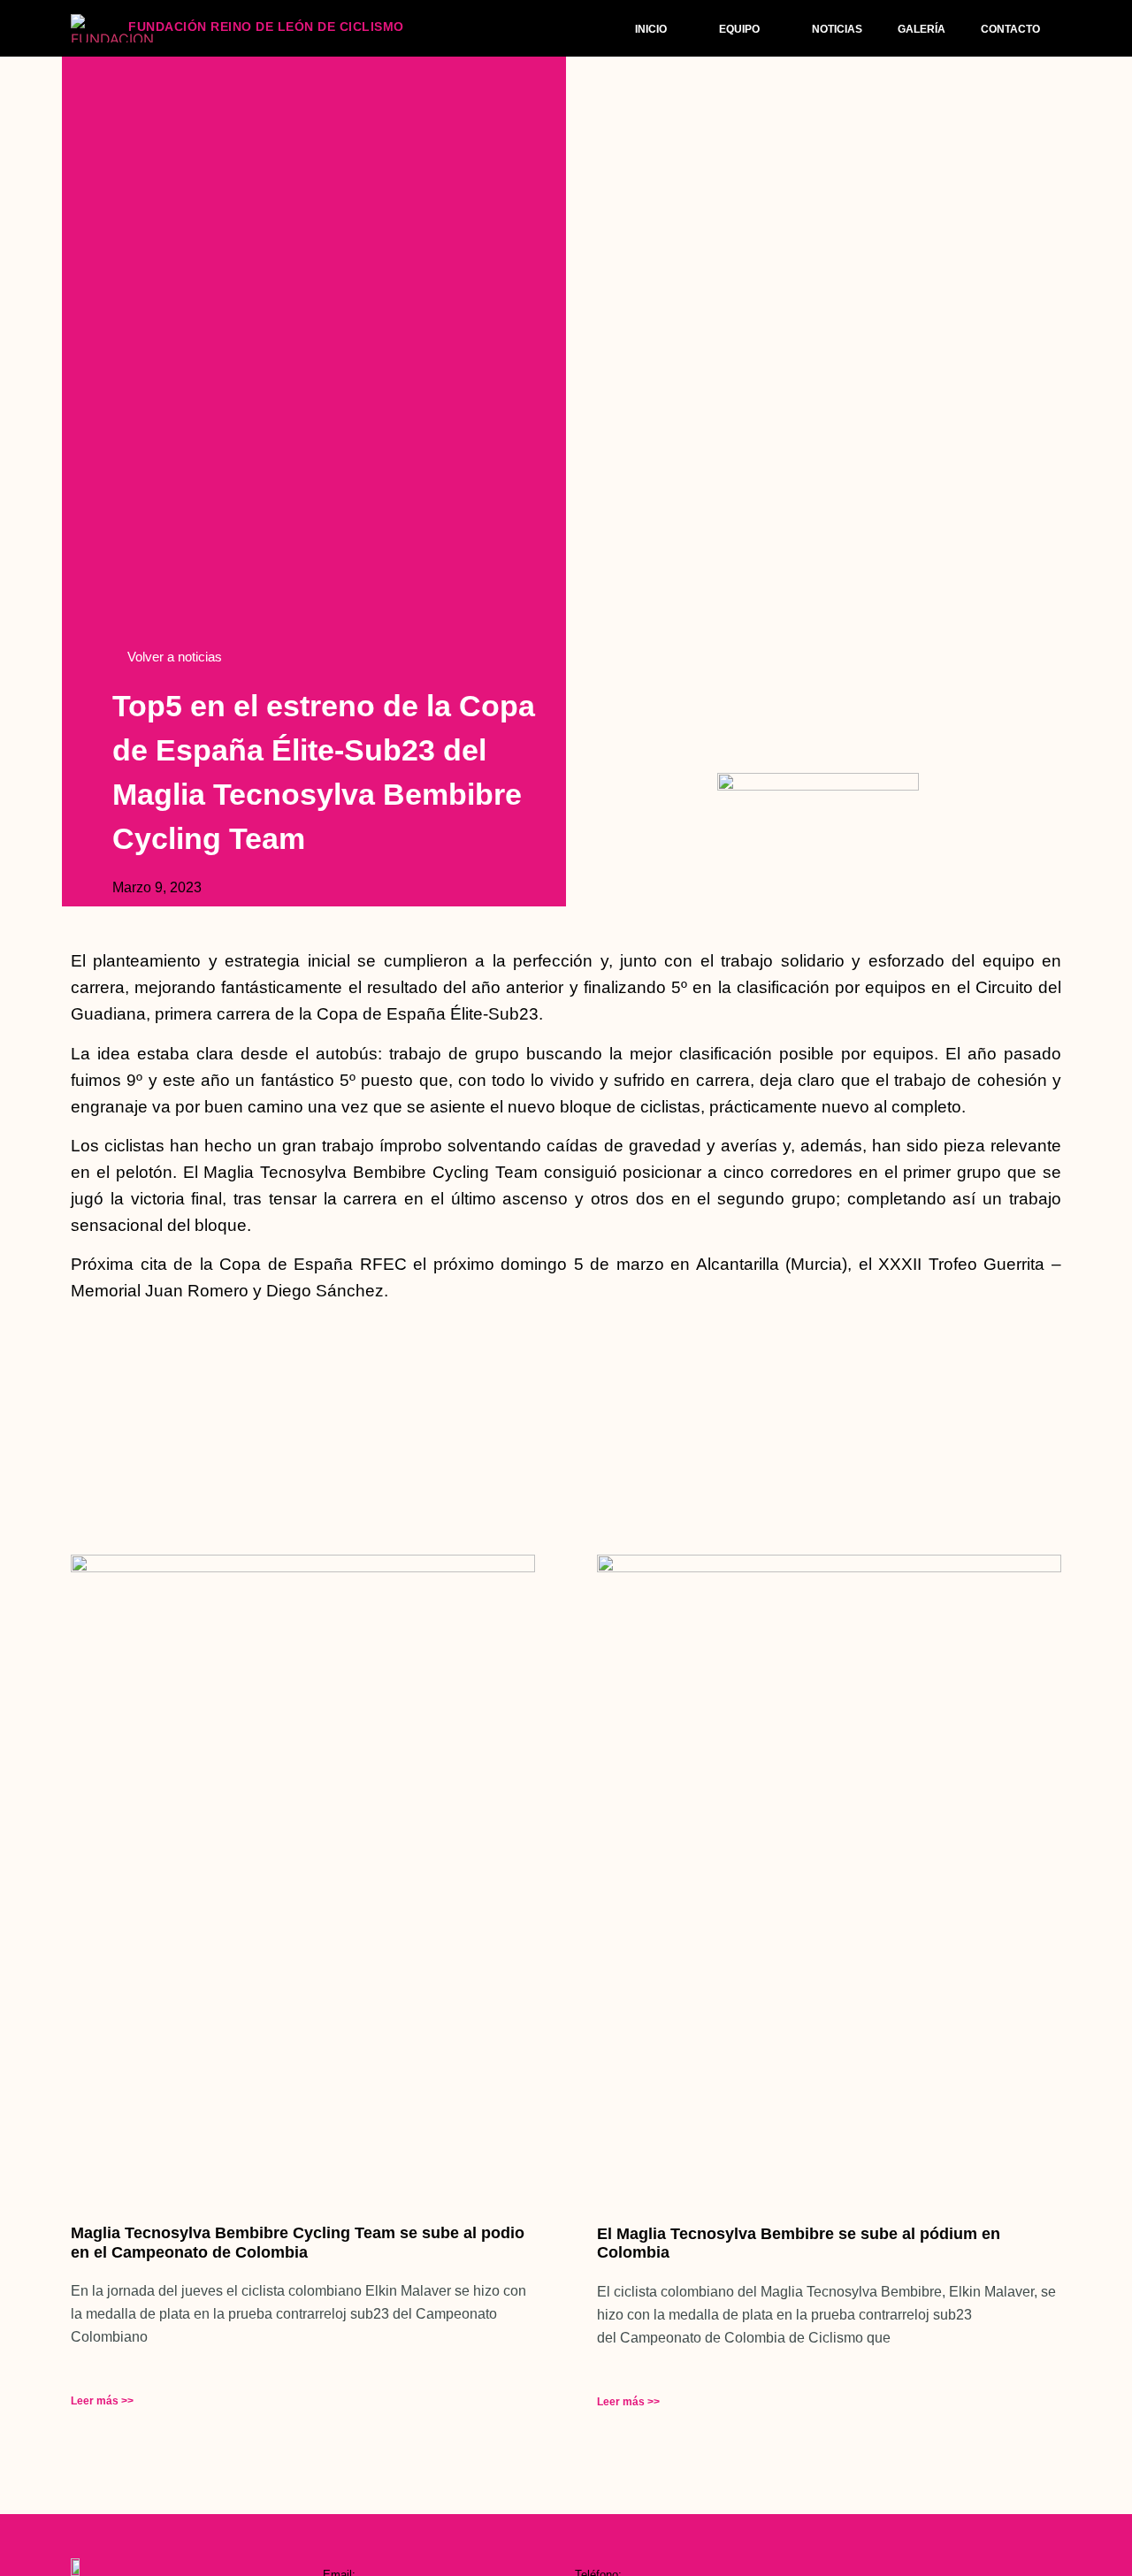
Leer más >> (102, 2401)
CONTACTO (1010, 29)
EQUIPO (739, 29)
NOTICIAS (837, 29)
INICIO (651, 29)
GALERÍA (922, 29)
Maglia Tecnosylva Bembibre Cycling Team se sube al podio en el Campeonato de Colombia (298, 2243)
